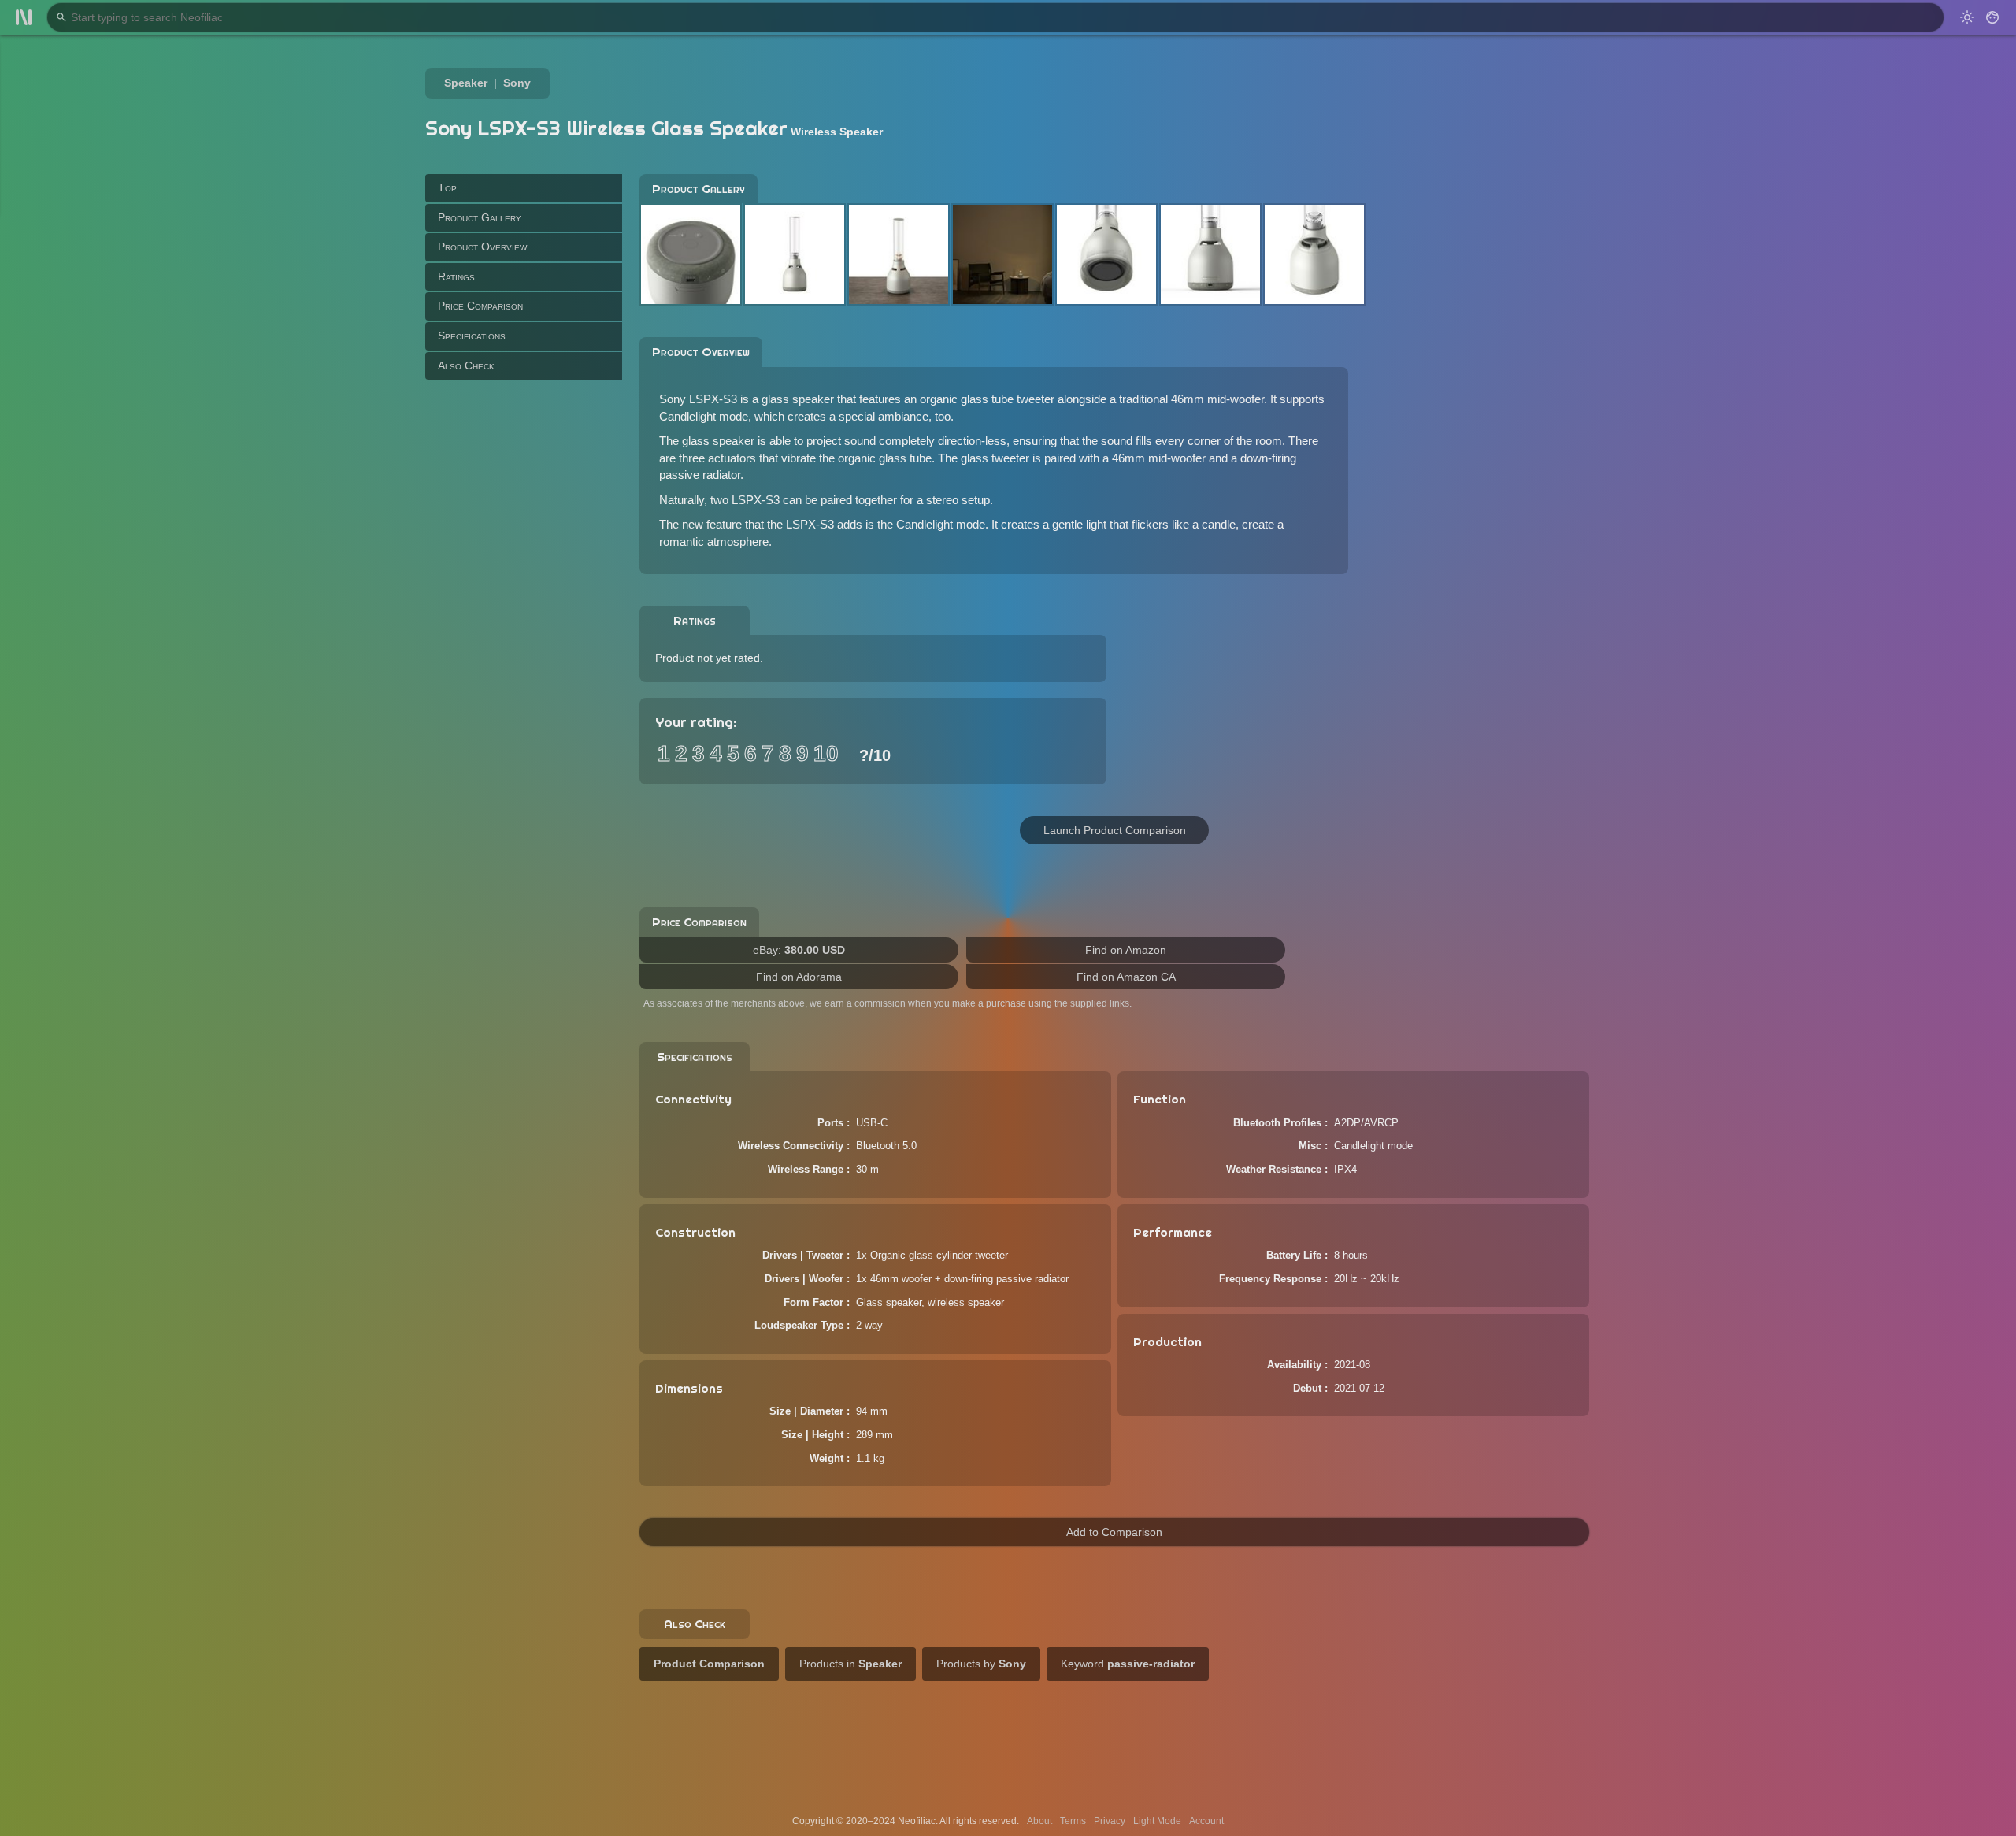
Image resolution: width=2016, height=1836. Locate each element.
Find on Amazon (1126, 950)
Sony (517, 83)
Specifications (472, 336)
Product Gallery (480, 217)
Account (1206, 1821)
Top (447, 187)
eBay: (799, 950)
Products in (850, 1664)
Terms (1073, 1821)
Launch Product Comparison (1115, 830)
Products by (981, 1664)
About (1039, 1821)
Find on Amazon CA (1126, 977)
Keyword (1128, 1664)
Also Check (466, 365)
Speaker (466, 83)
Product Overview (482, 247)
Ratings (456, 276)
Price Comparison (480, 306)
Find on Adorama (799, 977)
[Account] (1992, 17)
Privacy (1110, 1821)
